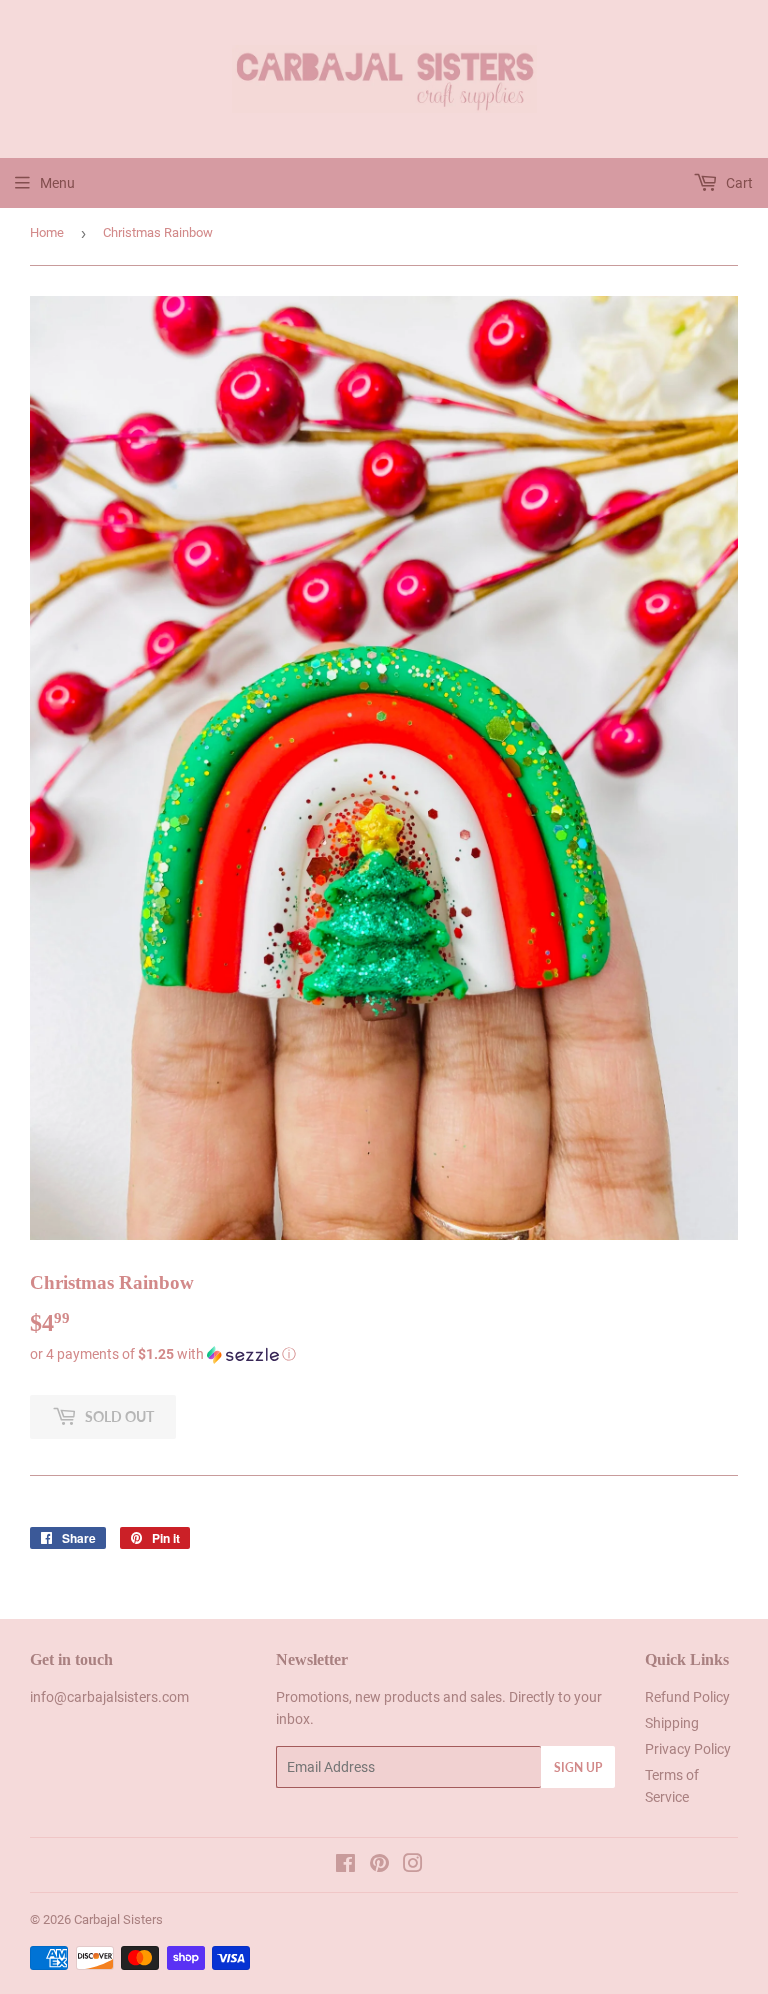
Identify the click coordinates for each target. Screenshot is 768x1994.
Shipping (672, 1723)
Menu (57, 183)
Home (47, 232)
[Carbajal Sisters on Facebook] (345, 1866)
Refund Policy (687, 1697)
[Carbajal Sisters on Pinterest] (379, 1866)
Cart (738, 183)
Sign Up (578, 1767)
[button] (384, 1354)
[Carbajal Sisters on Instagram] (413, 1866)
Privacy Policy (688, 1749)
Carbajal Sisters (118, 1919)
